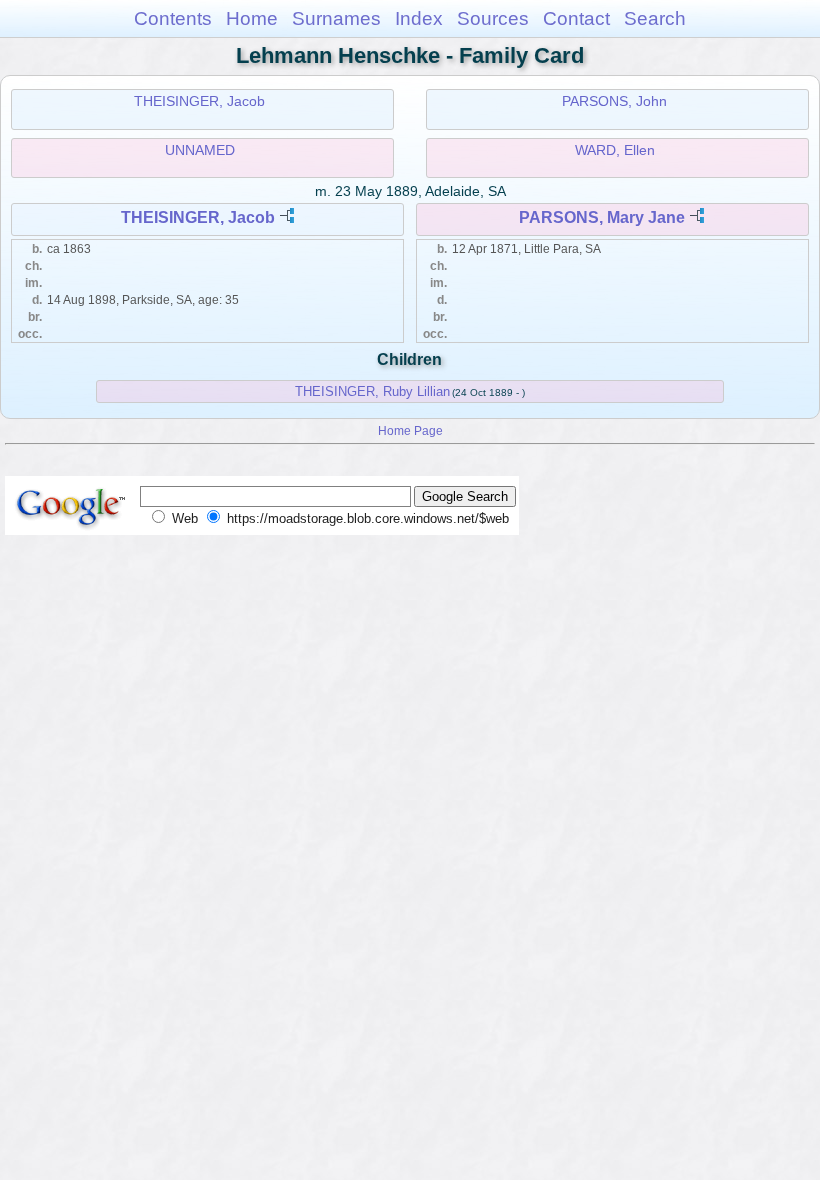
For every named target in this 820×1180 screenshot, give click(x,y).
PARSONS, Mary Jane (602, 217)
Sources (493, 18)
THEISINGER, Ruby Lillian (372, 391)
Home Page (410, 430)
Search (655, 18)
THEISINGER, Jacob (199, 101)
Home (252, 18)
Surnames (336, 18)
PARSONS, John (614, 101)
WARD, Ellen (615, 150)
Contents (173, 18)
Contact (576, 18)
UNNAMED (200, 150)
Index (419, 18)
